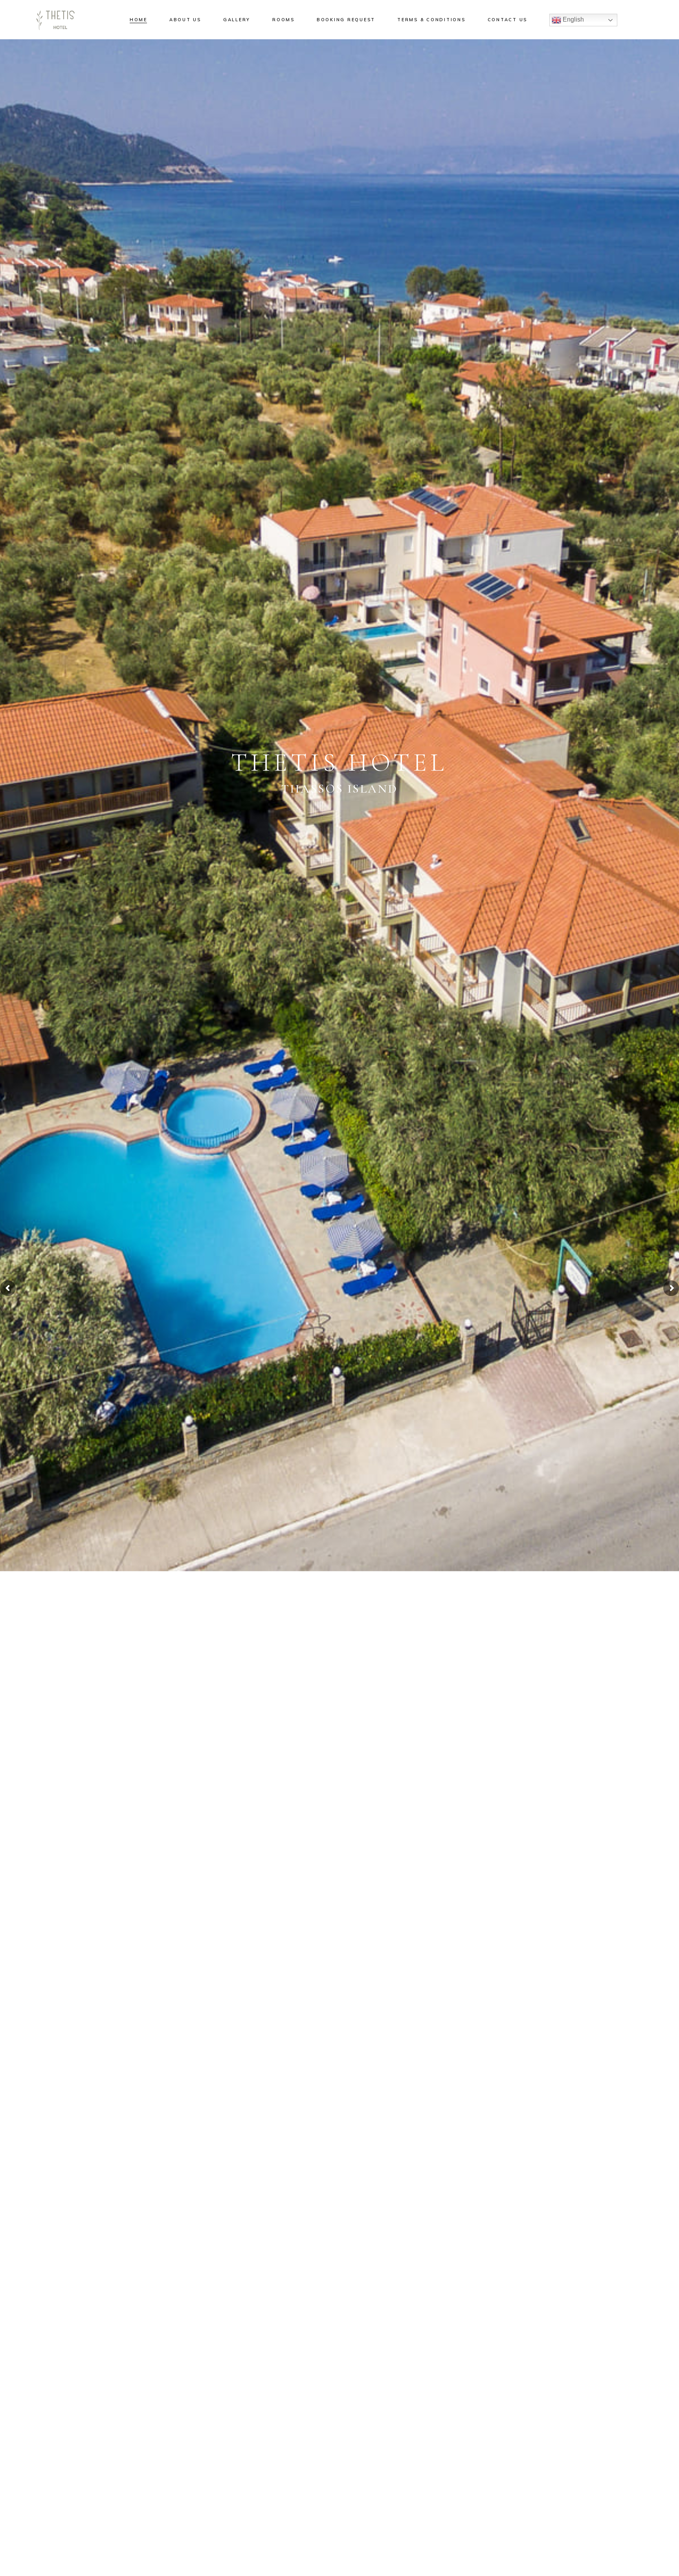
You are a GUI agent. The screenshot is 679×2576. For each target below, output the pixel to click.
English (573, 19)
